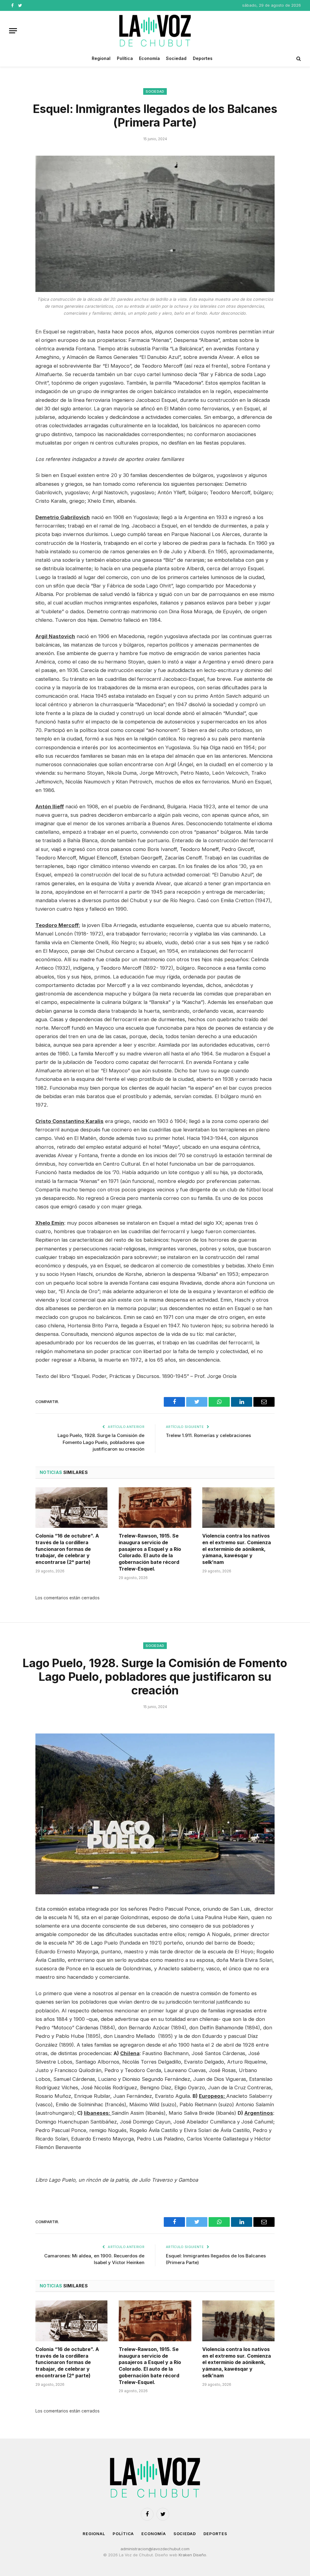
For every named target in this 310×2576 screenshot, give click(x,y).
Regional (101, 58)
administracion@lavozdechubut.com (155, 2549)
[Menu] (13, 31)
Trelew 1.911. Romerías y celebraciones (208, 1435)
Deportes (203, 58)
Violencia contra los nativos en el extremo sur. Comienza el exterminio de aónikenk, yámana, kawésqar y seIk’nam (237, 1549)
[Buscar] (298, 59)
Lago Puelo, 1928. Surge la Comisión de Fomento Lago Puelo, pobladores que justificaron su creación (101, 1442)
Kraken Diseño (192, 2555)
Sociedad (176, 58)
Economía (149, 58)
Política (125, 58)
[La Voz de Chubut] (155, 31)
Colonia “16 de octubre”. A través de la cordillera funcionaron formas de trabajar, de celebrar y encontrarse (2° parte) (67, 1549)
